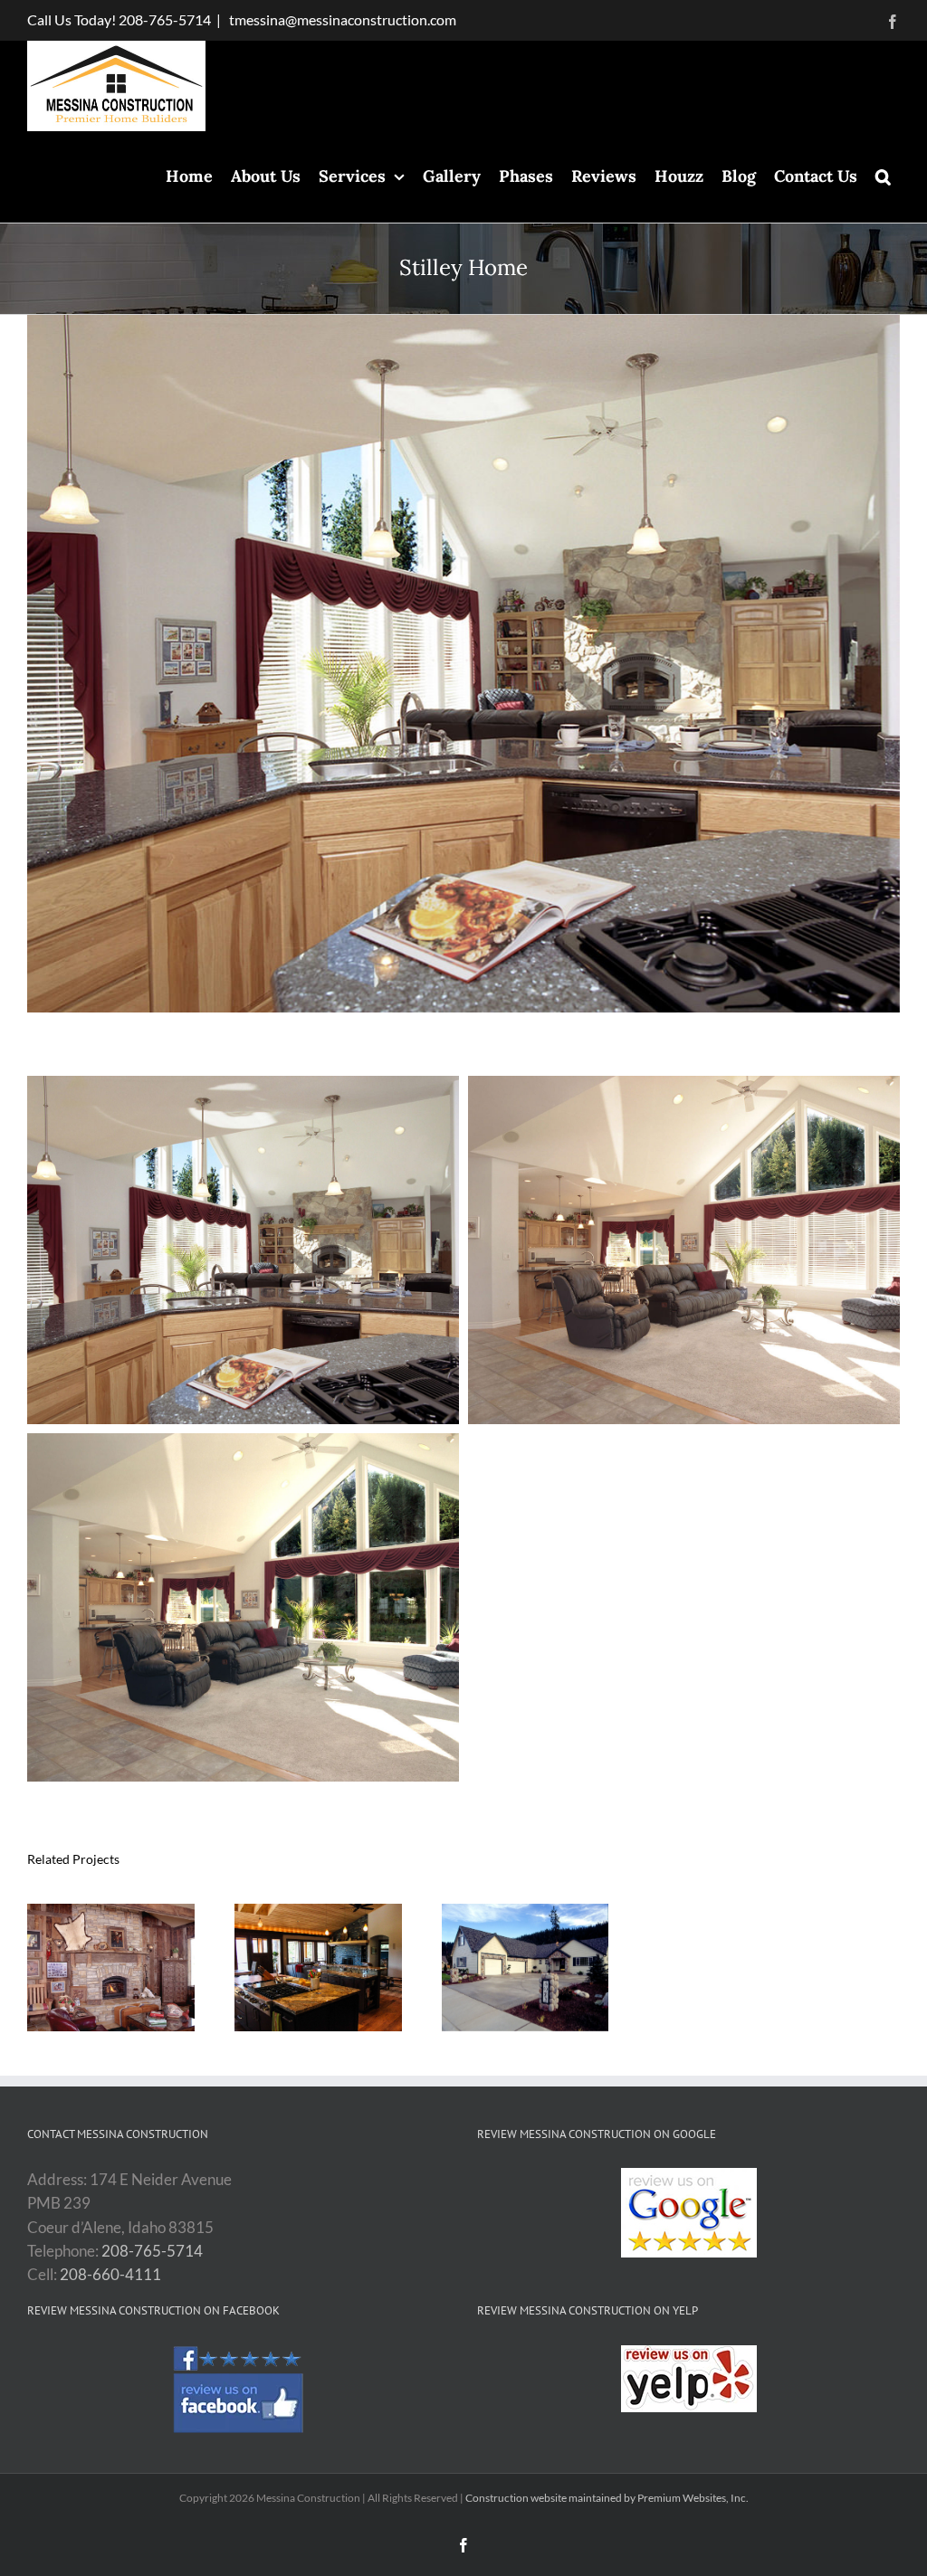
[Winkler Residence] (318, 1913)
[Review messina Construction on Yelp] (688, 2379)
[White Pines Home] (526, 1913)
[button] (883, 176)
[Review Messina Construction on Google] (688, 2213)
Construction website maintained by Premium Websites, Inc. (607, 2498)
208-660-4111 (110, 2274)
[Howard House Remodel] (111, 1913)
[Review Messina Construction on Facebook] (239, 2391)
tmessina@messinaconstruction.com (341, 19)
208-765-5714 (165, 19)
